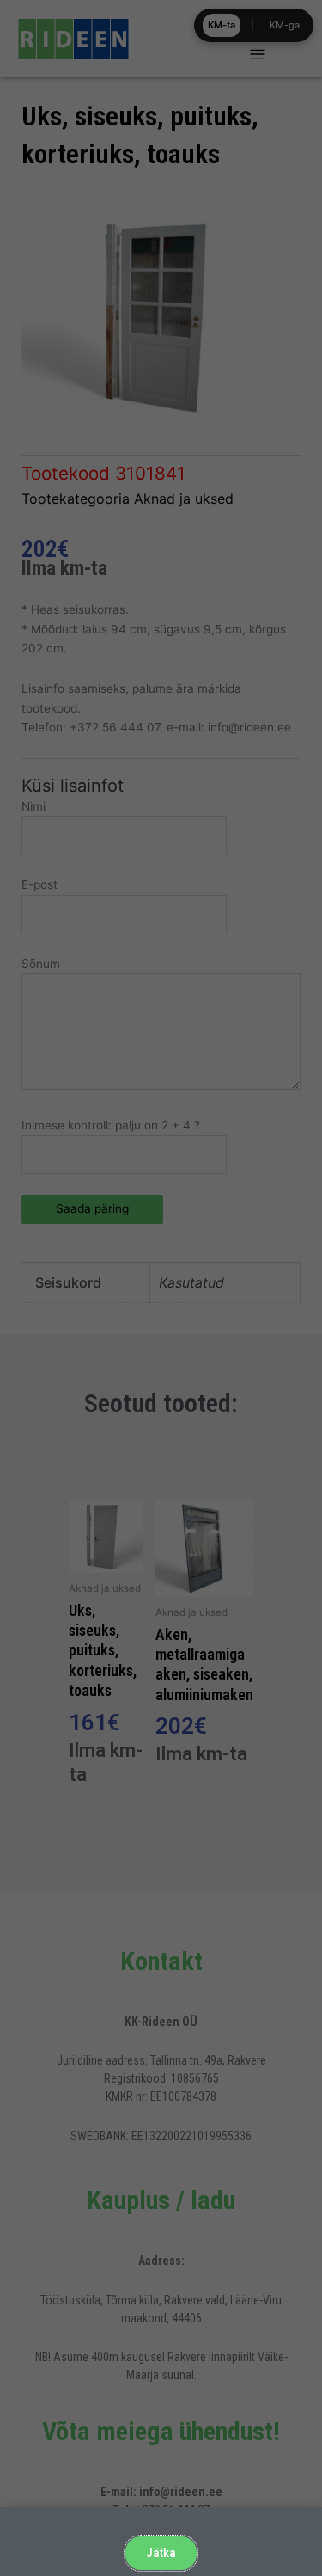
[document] (161, 1288)
